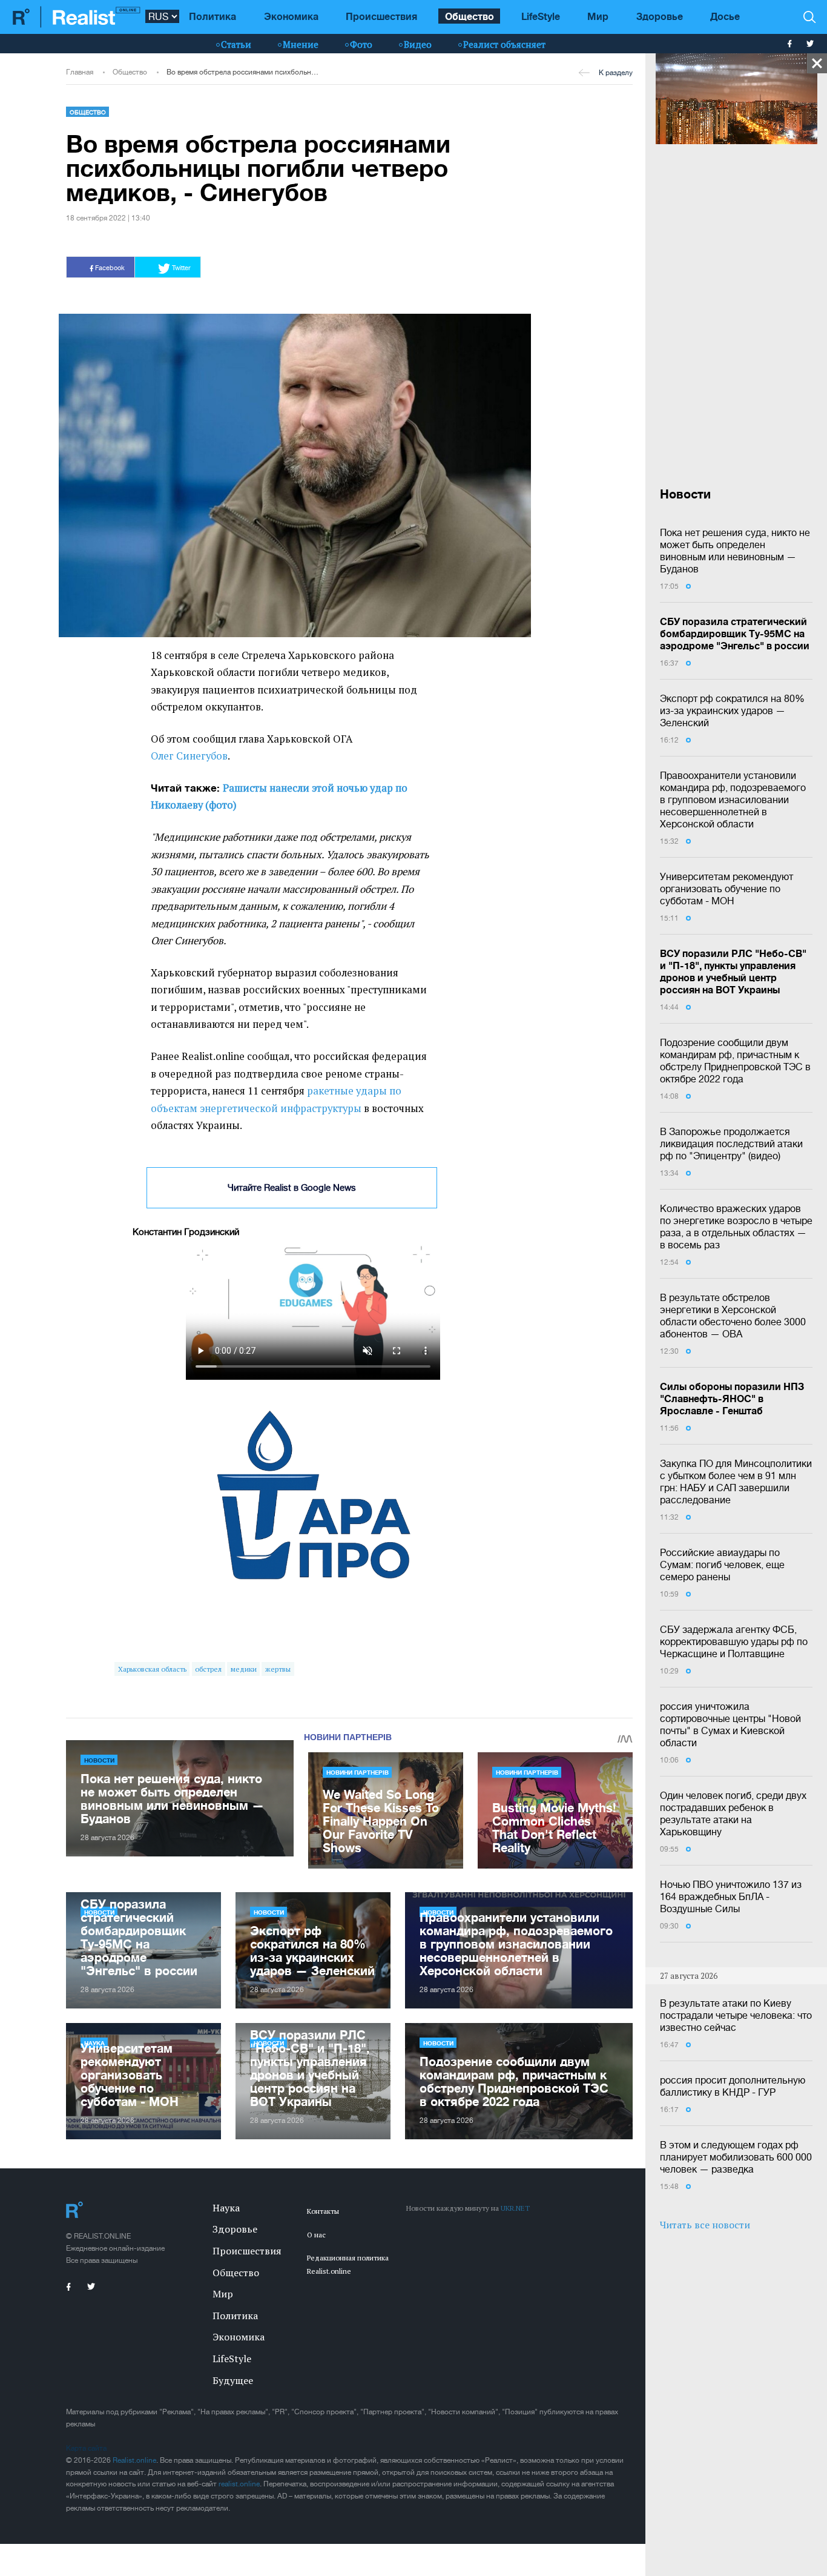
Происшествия (381, 16)
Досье (725, 16)
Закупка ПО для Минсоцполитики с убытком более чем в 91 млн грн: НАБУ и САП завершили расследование (736, 1482)
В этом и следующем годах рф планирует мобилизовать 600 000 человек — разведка (736, 2157)
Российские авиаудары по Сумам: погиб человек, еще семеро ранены (722, 1564)
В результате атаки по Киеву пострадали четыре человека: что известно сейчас (736, 2015)
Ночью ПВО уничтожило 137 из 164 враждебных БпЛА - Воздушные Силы (731, 1896)
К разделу (616, 73)
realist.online (239, 2484)
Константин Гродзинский (186, 1232)
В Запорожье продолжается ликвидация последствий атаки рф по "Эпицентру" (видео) (731, 1144)
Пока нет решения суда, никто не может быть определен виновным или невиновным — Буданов (735, 551)
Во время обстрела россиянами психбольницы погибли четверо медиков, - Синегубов (244, 72)
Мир (598, 16)
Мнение (301, 44)
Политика (213, 16)
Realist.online (134, 2460)
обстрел (208, 1669)
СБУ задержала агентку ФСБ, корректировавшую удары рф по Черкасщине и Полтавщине (734, 1641)
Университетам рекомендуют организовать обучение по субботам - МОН (727, 889)
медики (244, 1669)
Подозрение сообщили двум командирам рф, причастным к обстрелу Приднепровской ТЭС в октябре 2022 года (735, 1061)
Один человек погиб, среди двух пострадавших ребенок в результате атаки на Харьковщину (733, 1813)
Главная (80, 72)
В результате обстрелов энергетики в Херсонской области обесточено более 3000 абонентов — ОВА (733, 1316)
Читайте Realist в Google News (292, 1187)
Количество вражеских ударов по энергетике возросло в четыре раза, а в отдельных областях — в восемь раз (736, 1227)
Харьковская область (152, 1669)
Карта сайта (86, 2448)
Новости (99, 1760)
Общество (470, 16)
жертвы (278, 1669)
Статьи (236, 44)
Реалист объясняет (504, 44)
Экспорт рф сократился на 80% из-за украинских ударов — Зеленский (732, 710)
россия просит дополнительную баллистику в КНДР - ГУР (733, 2086)
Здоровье (660, 16)
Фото (361, 44)
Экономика (291, 16)
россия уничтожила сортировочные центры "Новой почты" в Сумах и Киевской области (730, 1724)
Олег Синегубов (189, 756)
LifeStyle (541, 16)
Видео (418, 44)
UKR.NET (515, 2208)
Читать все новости (705, 2225)
